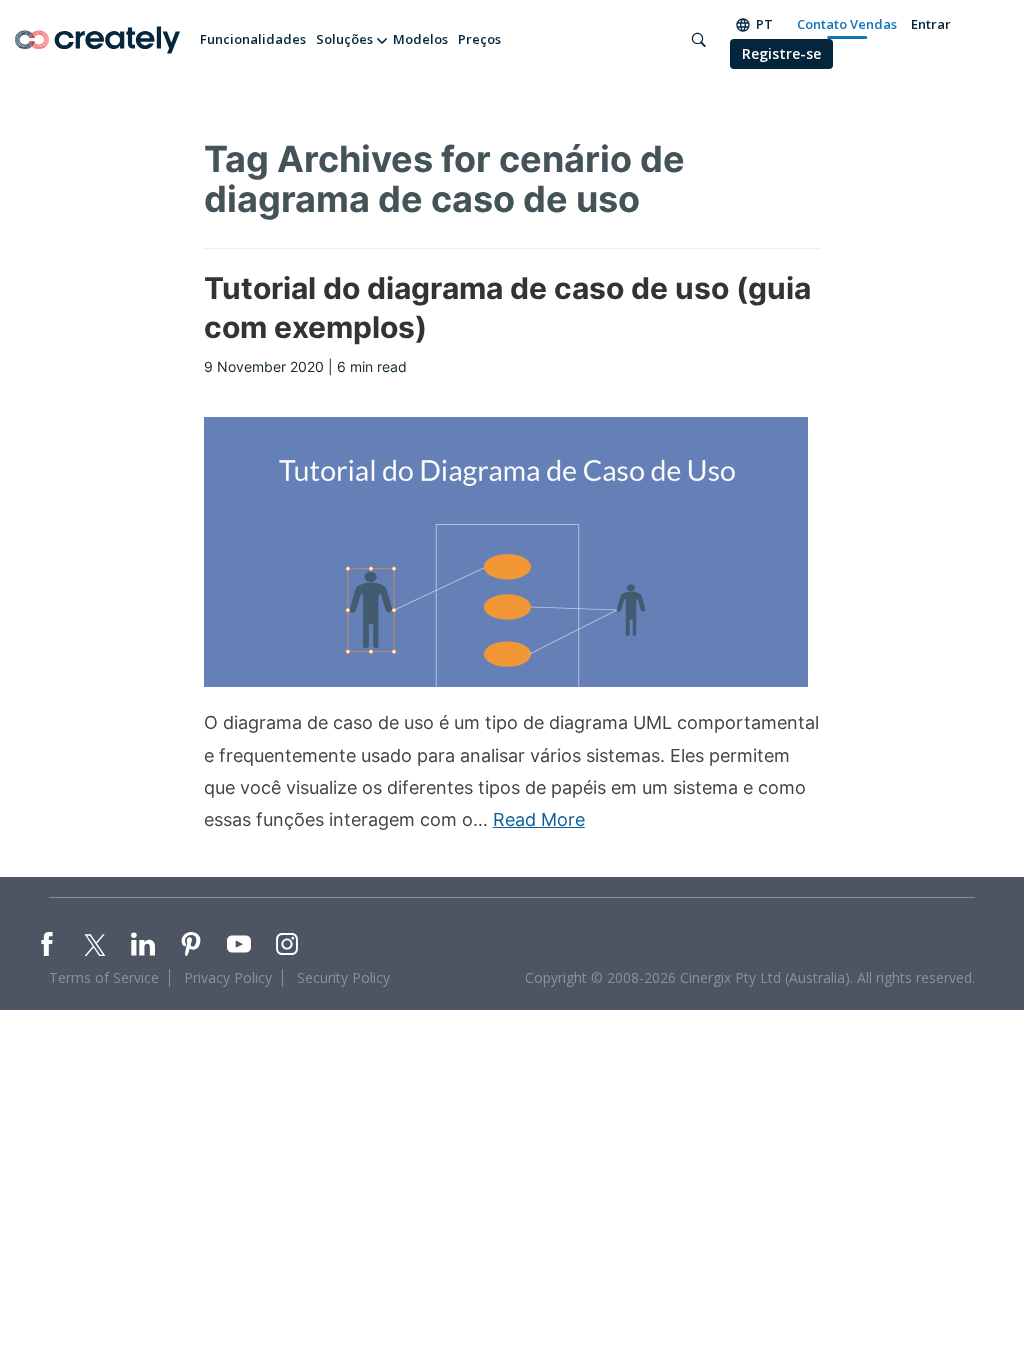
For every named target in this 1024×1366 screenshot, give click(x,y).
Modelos (420, 39)
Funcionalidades (253, 39)
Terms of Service (104, 977)
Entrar (931, 24)
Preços (479, 39)
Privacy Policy (228, 977)
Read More (539, 819)
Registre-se (781, 53)
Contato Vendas (847, 24)
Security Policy (343, 977)
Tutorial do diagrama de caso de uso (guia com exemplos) (507, 307)
